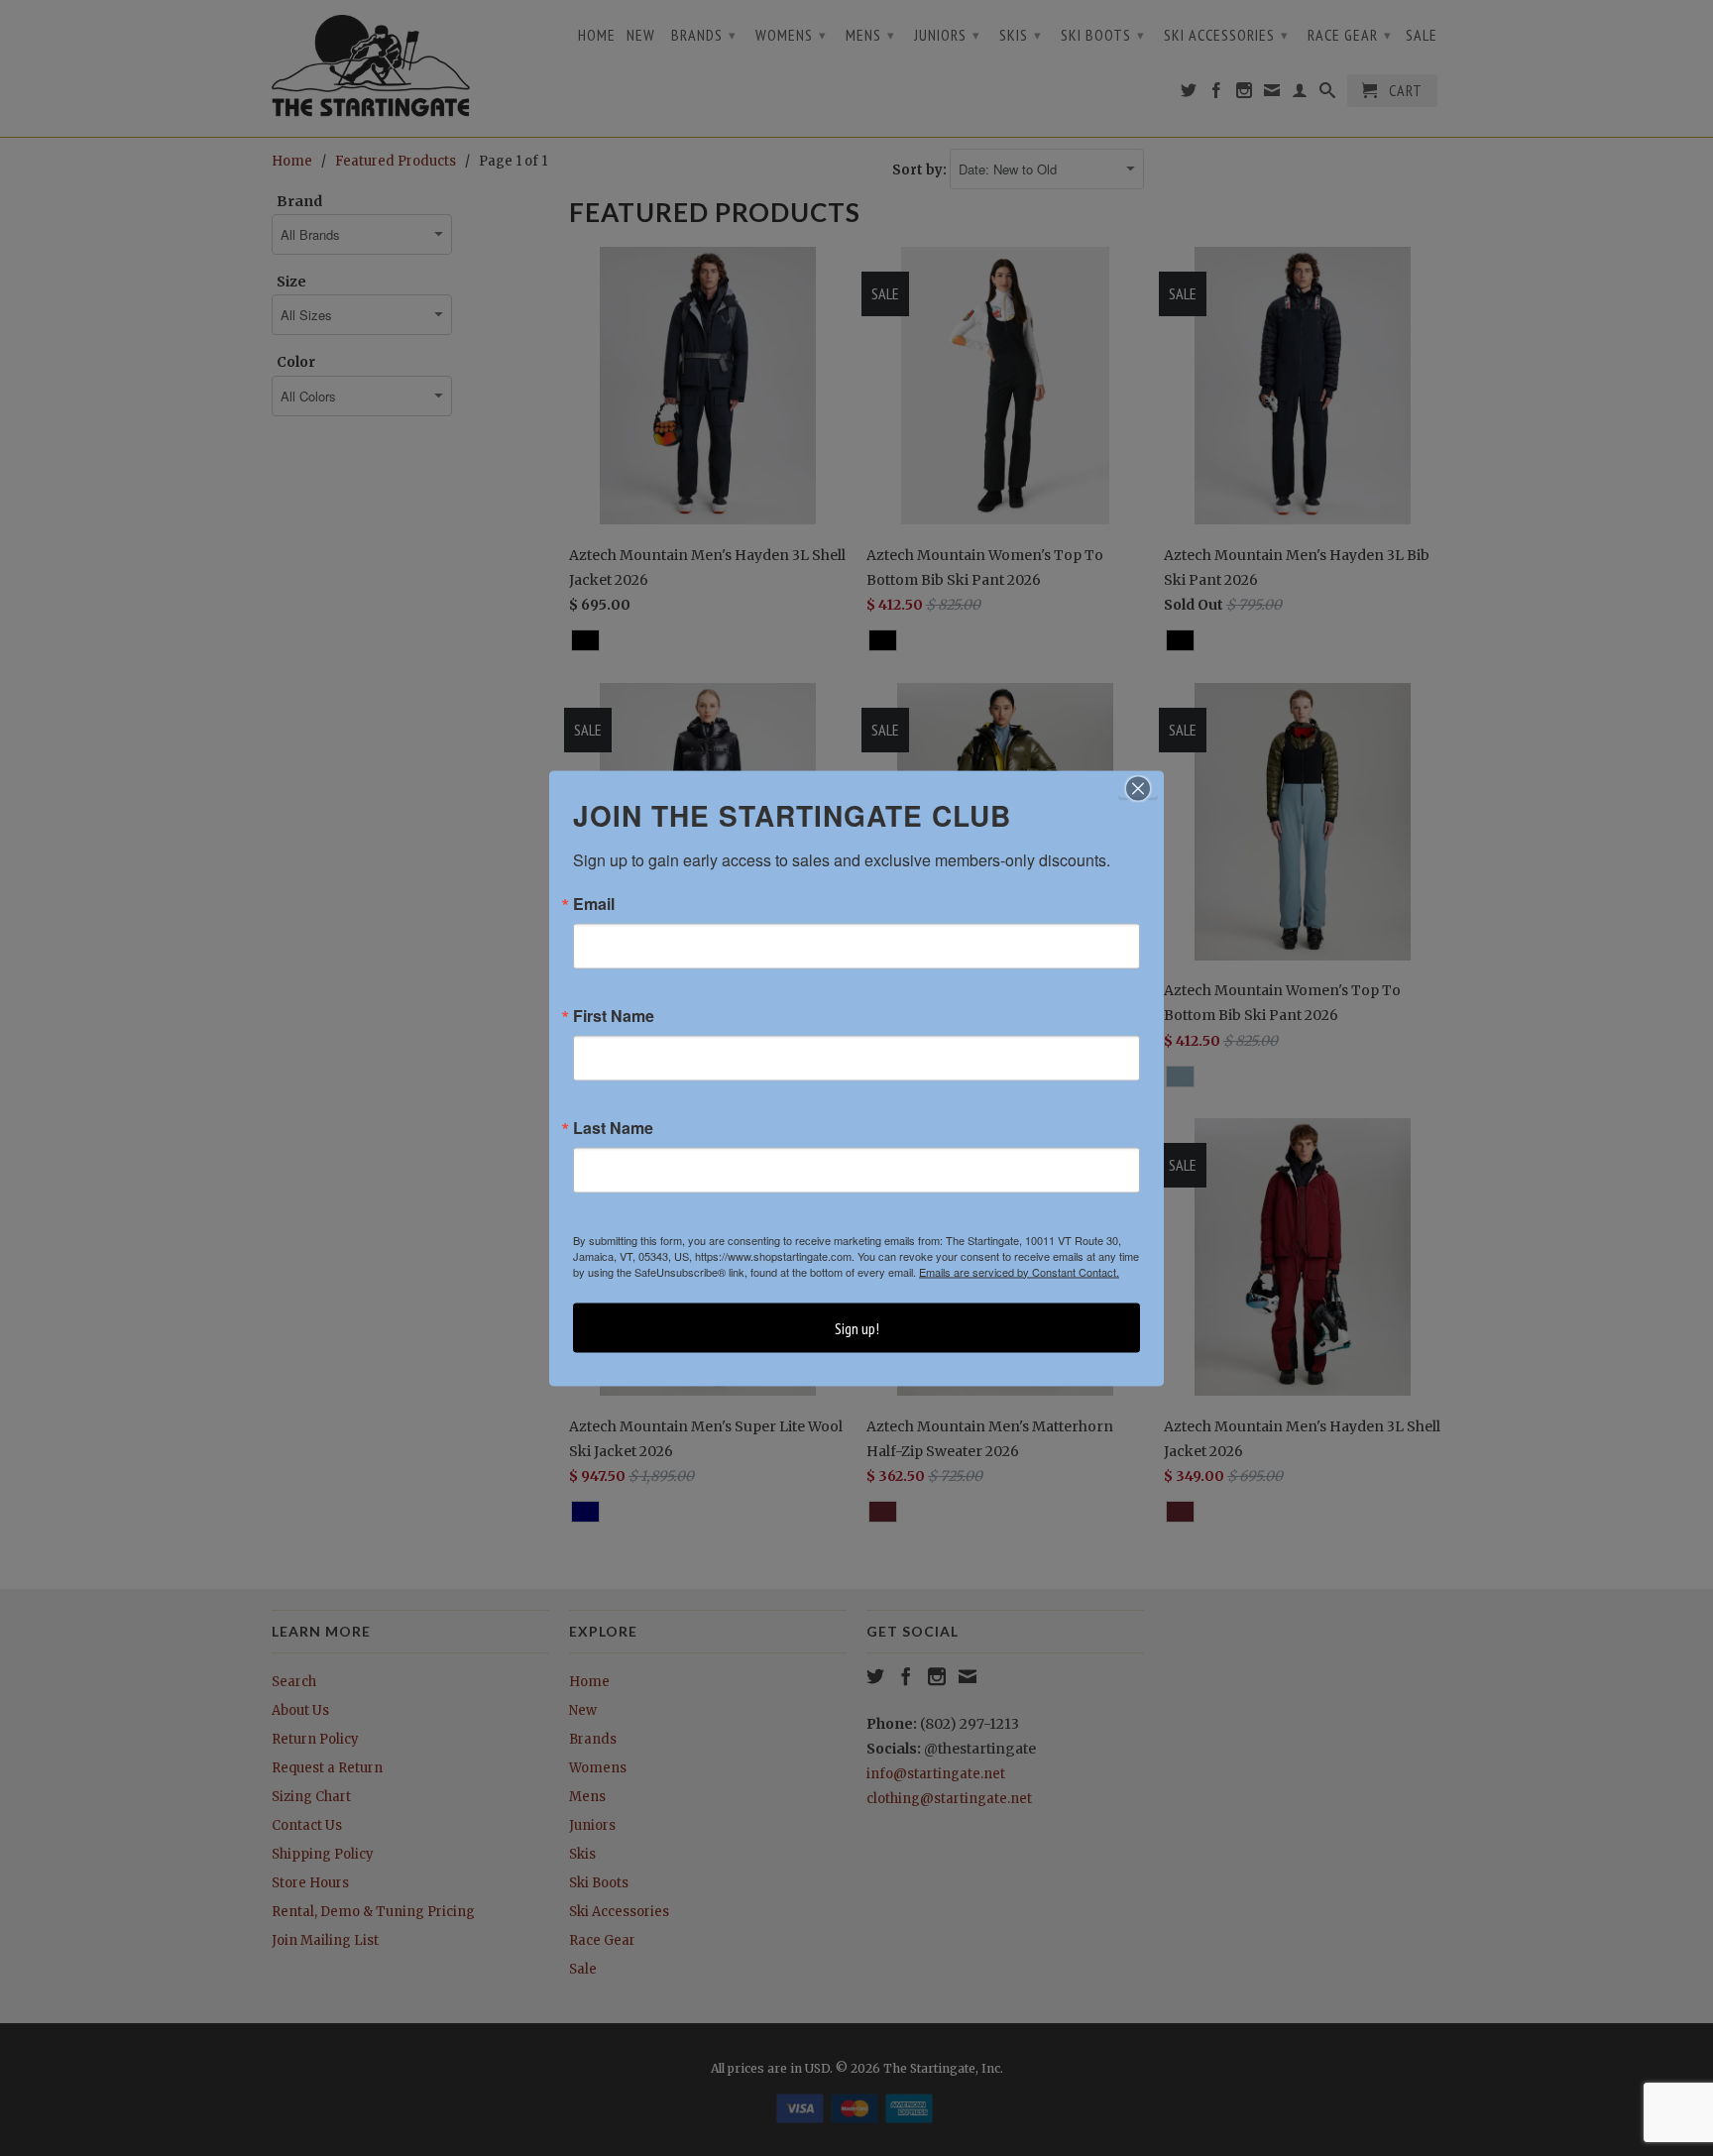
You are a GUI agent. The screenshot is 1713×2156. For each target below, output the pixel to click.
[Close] (1138, 788)
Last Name (613, 1127)
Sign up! (857, 1327)
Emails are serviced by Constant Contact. (1019, 1271)
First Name (614, 1015)
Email (594, 903)
